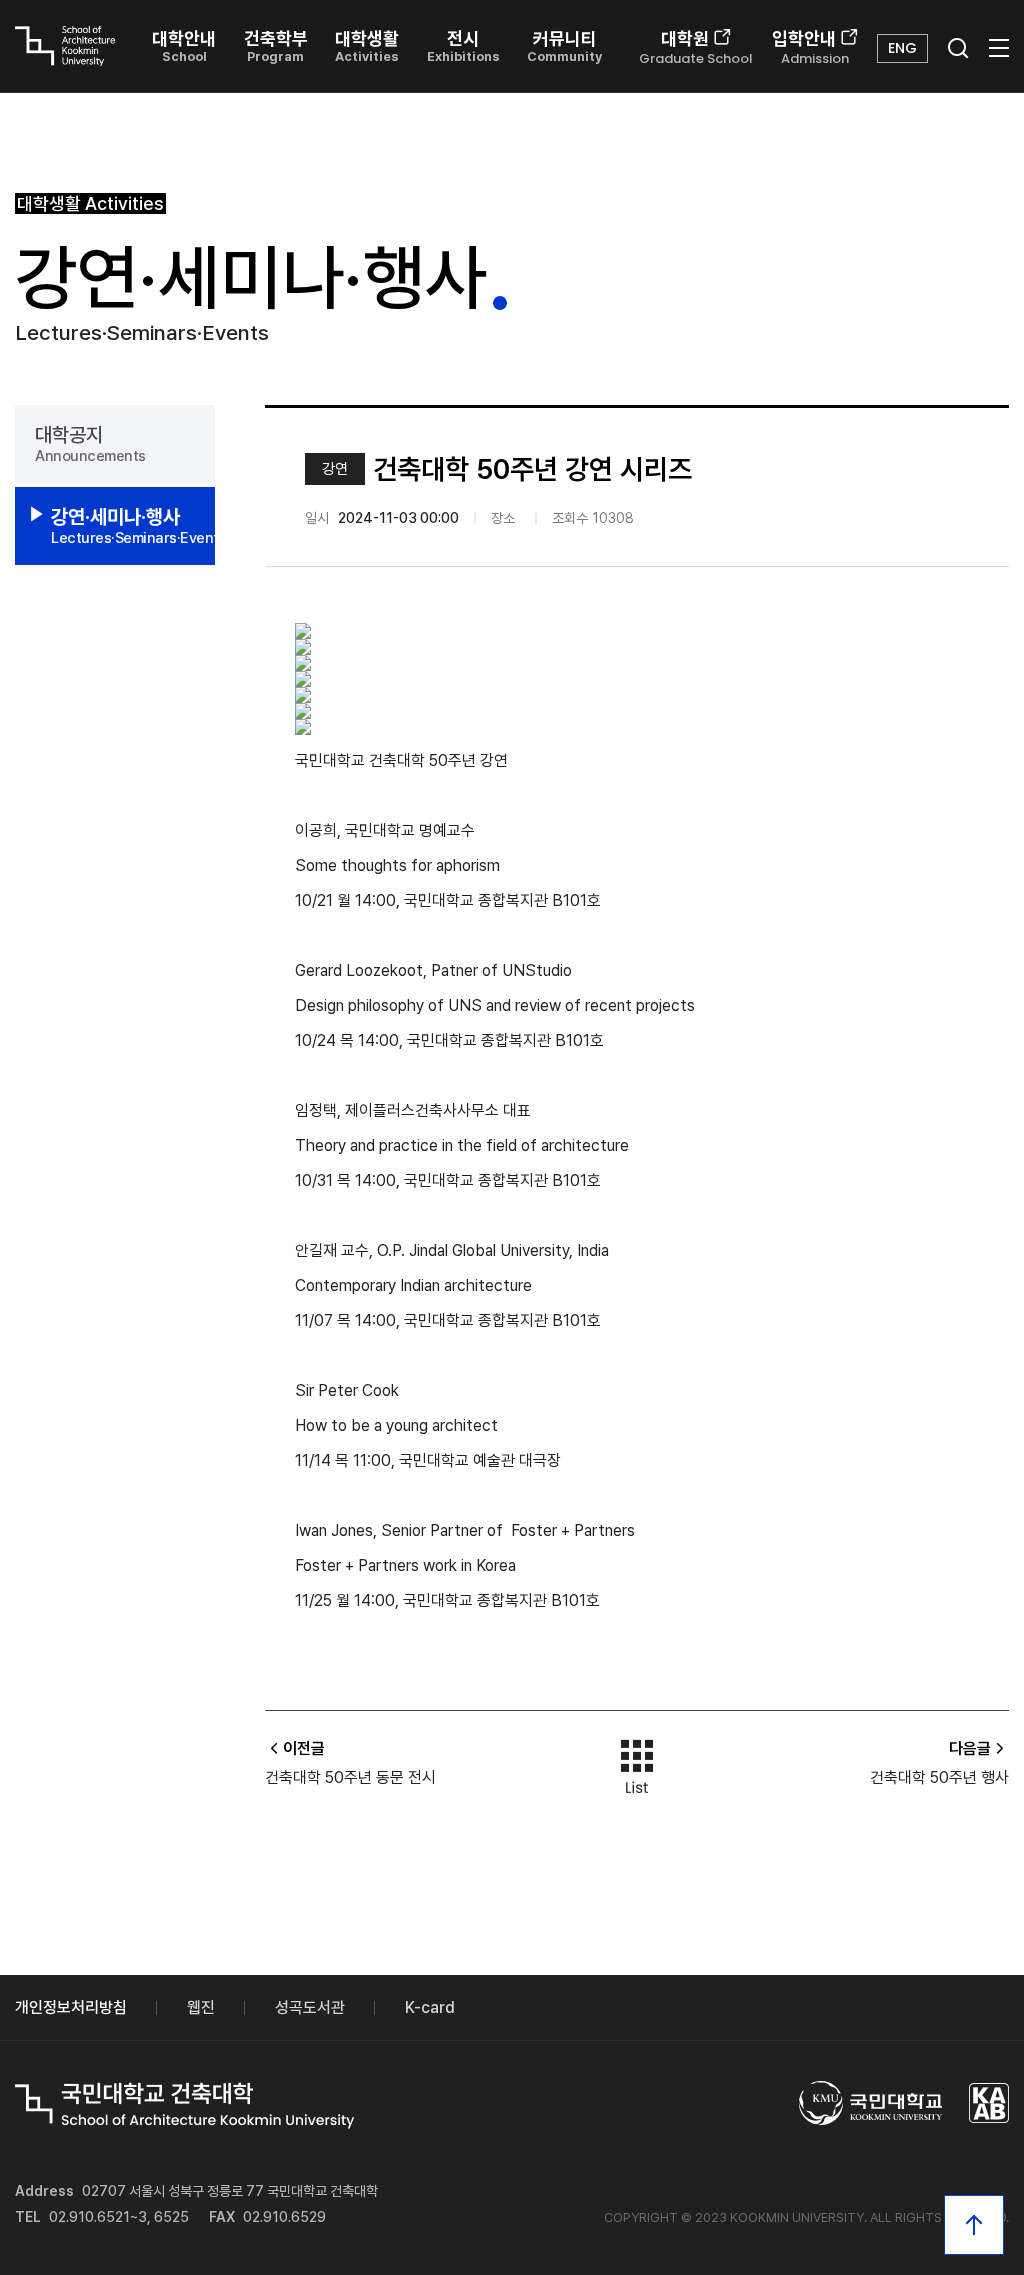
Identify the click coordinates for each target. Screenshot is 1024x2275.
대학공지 (90, 444)
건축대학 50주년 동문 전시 (350, 1777)
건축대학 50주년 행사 (939, 1777)
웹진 (201, 2007)
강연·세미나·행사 (133, 526)
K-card (430, 2007)
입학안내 (810, 48)
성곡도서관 (310, 2007)
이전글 (304, 1748)
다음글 (970, 1748)
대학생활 (367, 46)
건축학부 (276, 46)
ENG (902, 48)
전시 (463, 46)
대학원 (696, 48)
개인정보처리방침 (71, 2007)
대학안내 (184, 46)
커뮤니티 (564, 46)
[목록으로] (637, 1763)
